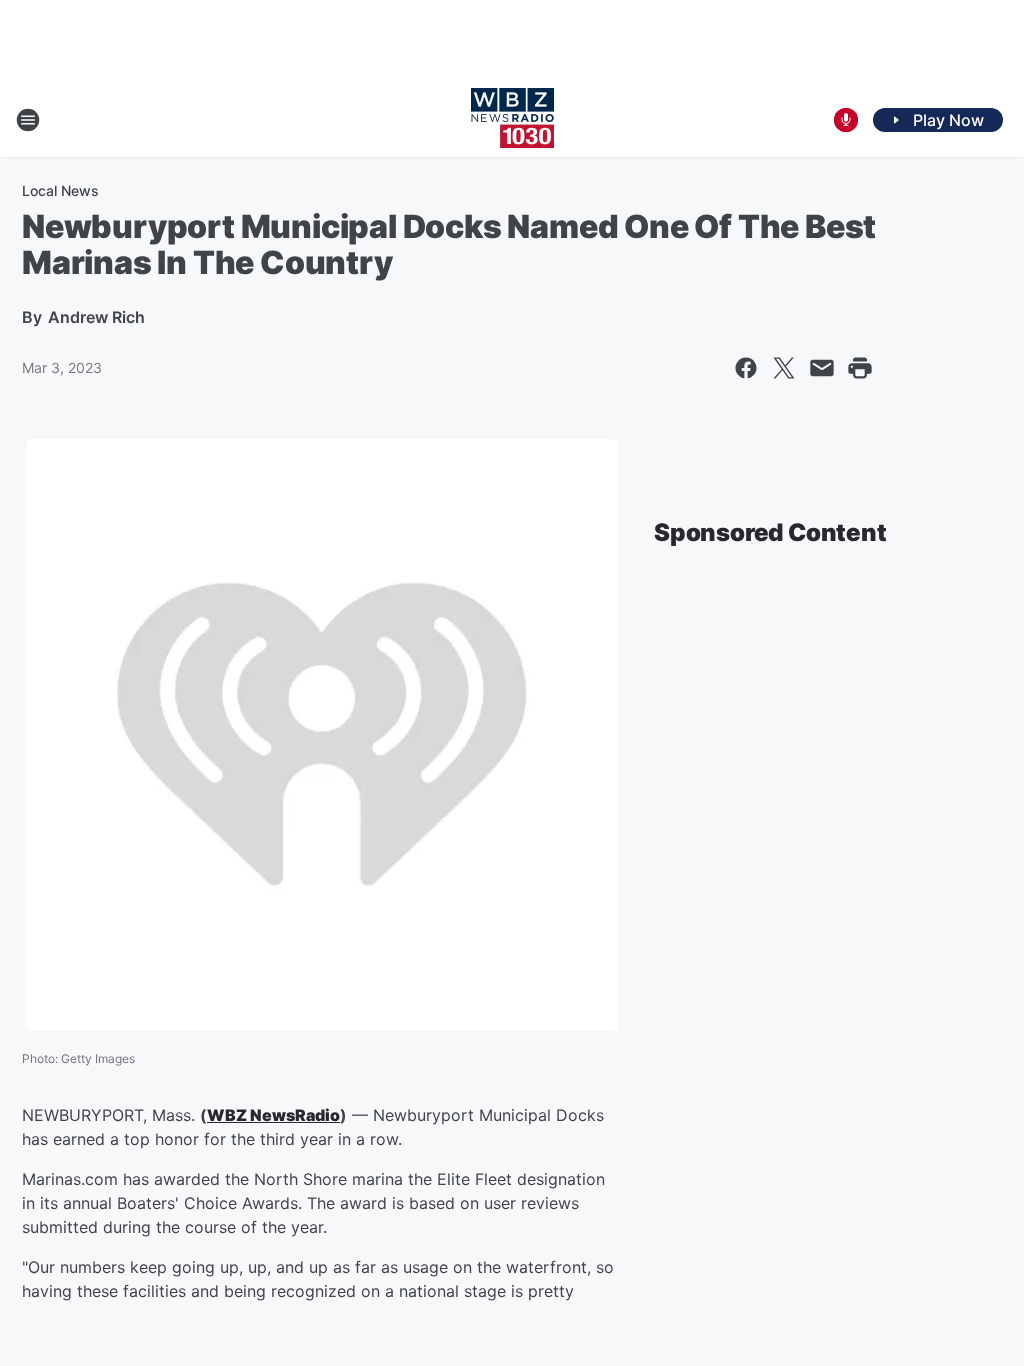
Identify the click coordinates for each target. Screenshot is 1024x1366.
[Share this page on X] (784, 368)
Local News (60, 190)
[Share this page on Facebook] (746, 368)
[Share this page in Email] (822, 368)
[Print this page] (860, 368)
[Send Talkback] (846, 120)
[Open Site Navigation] (28, 120)
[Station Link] (512, 120)
